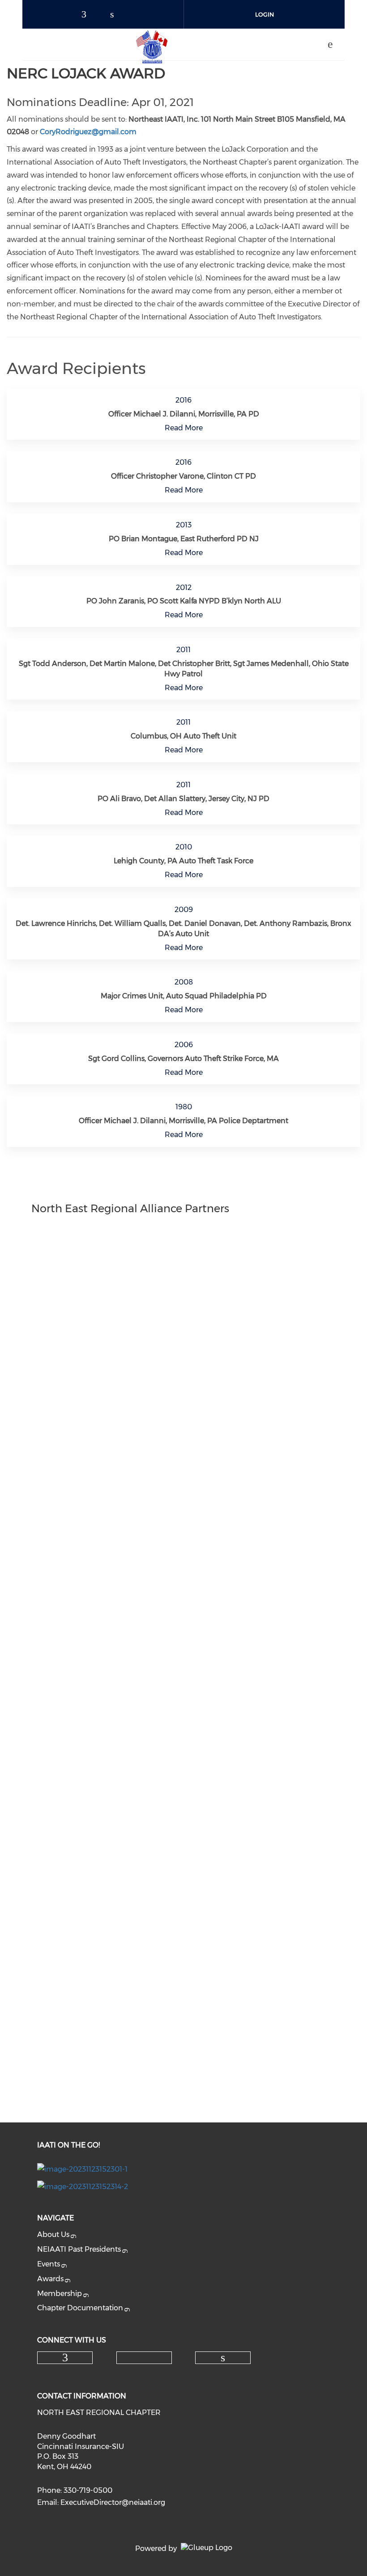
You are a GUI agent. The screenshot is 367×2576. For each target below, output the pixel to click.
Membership (60, 2294)
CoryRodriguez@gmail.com (88, 132)
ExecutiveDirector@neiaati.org (113, 2502)
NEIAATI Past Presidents (79, 2249)
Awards (50, 2279)
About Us (53, 2234)
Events (49, 2264)
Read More (184, 428)
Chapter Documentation (80, 2308)
